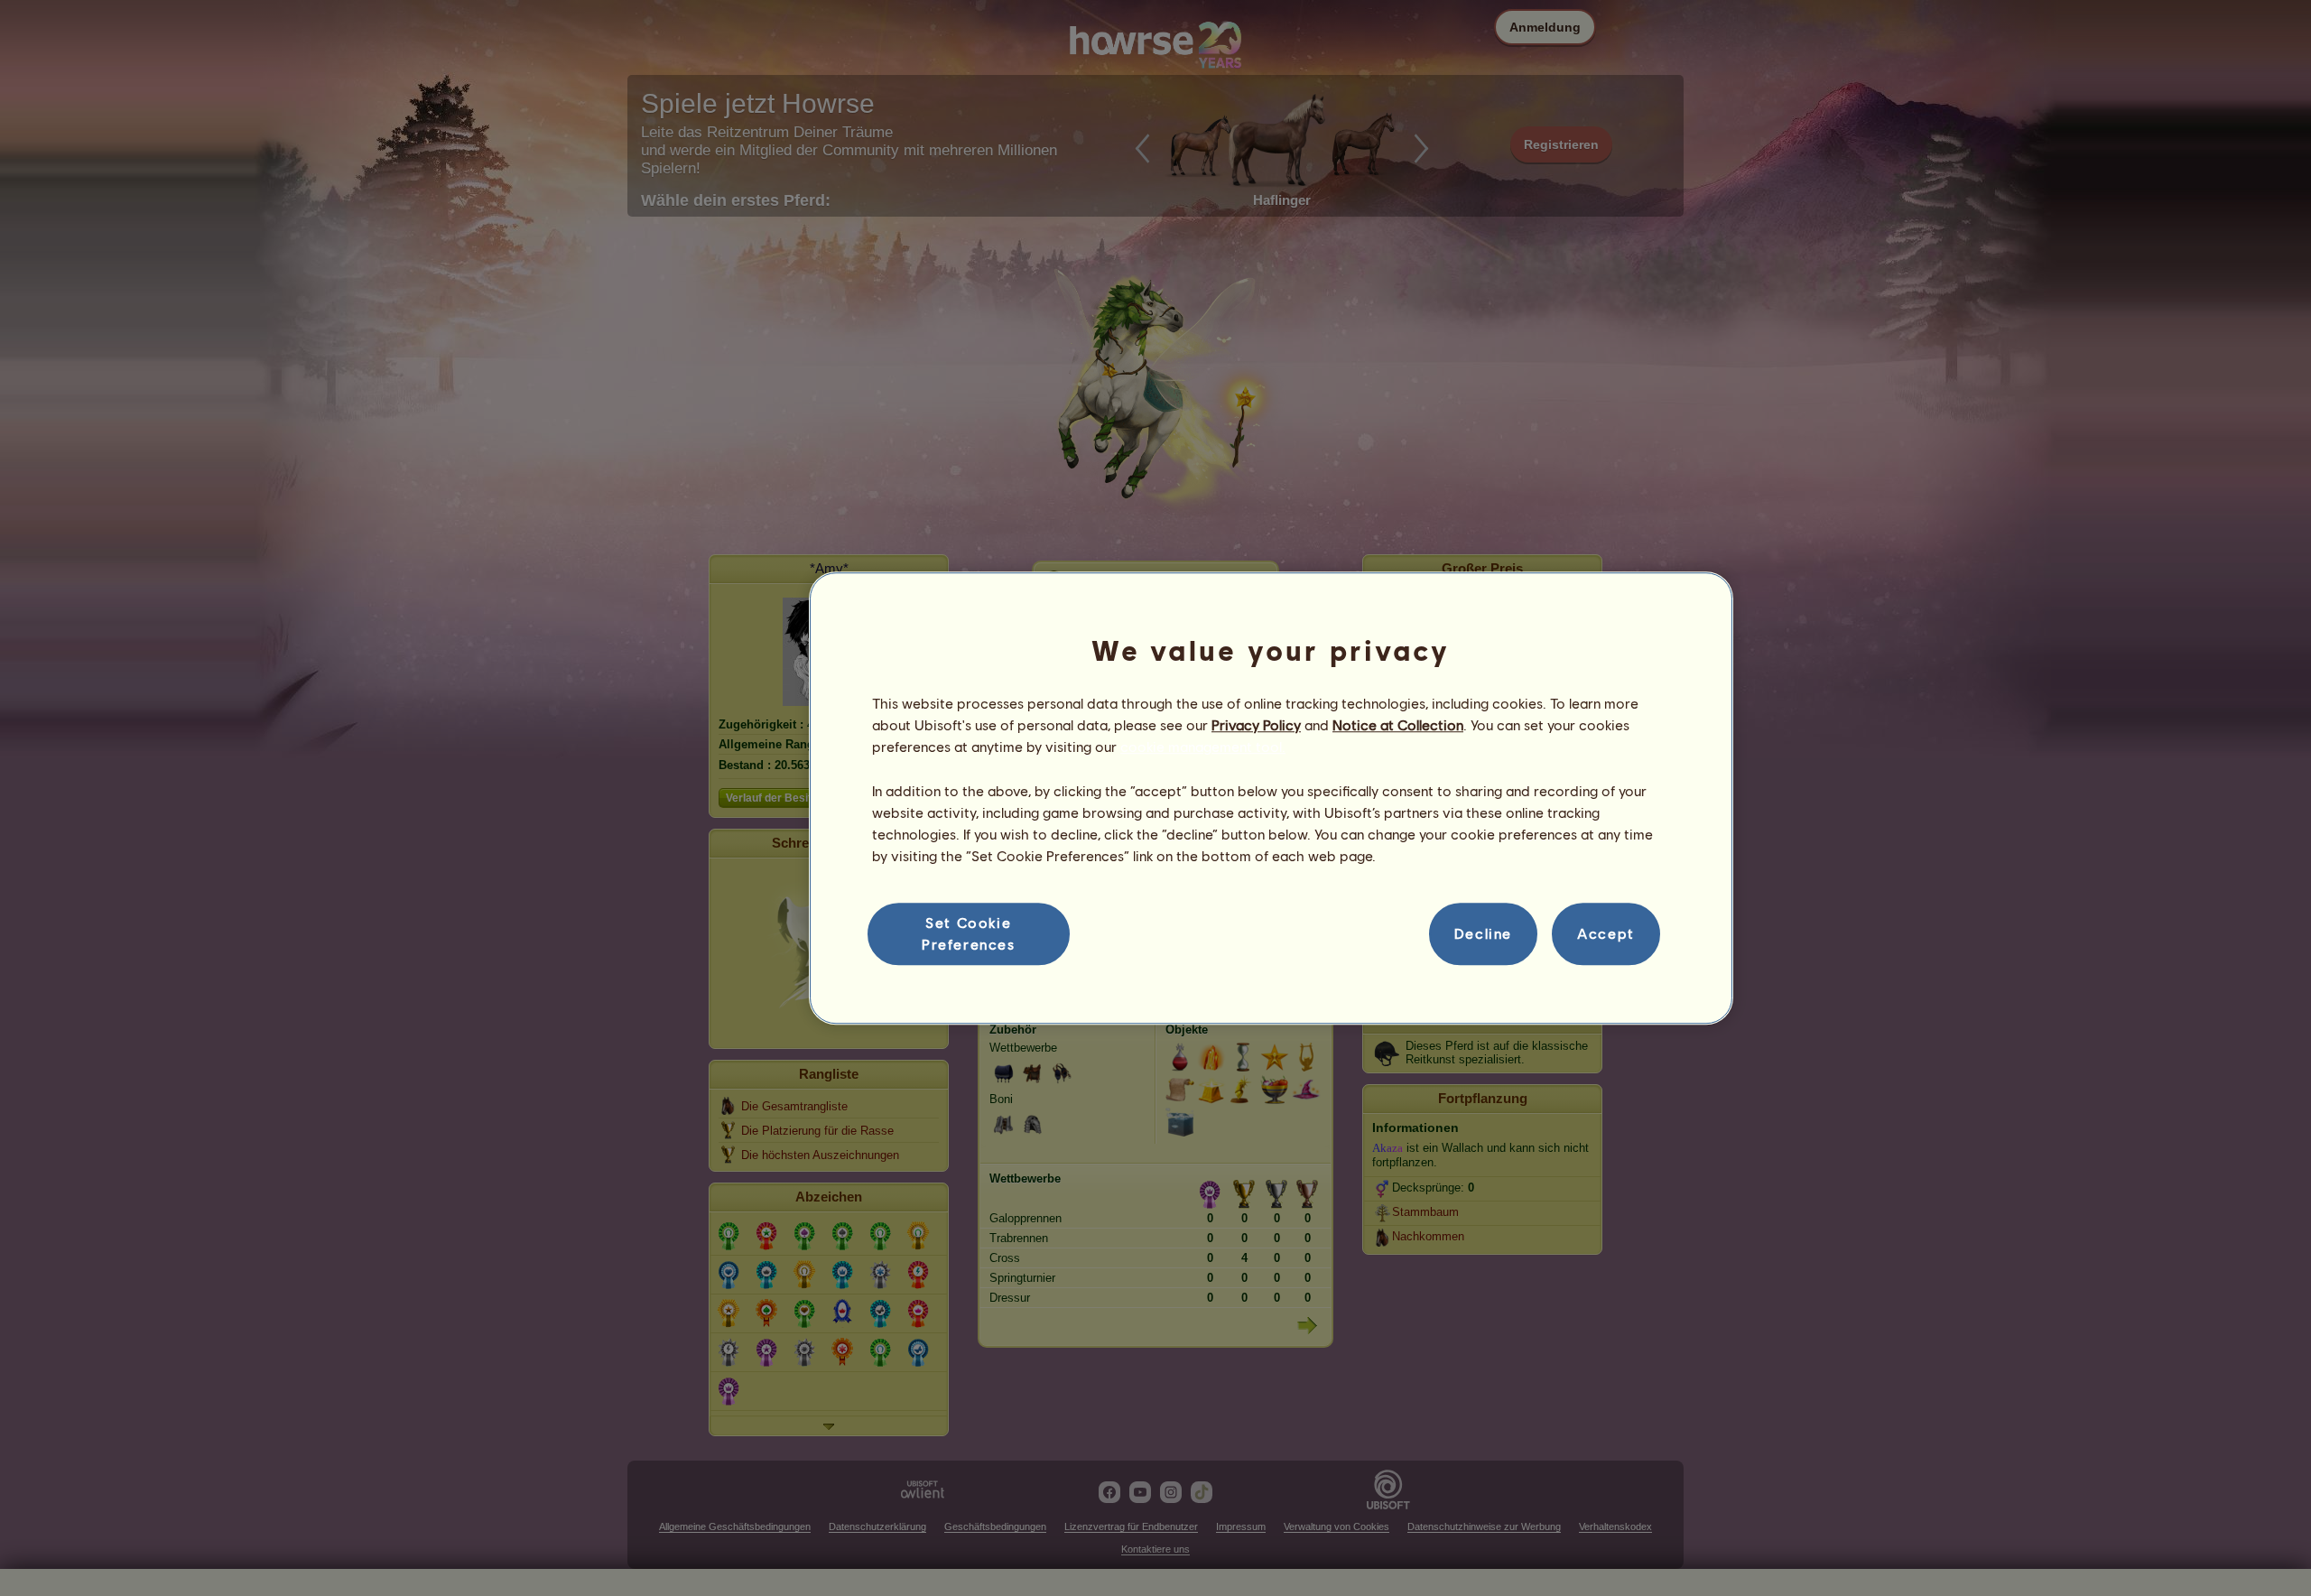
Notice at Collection (1398, 724)
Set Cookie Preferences (969, 933)
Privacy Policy (1256, 724)
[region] (1271, 798)
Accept (1606, 934)
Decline (1483, 934)
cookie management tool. (1203, 747)
